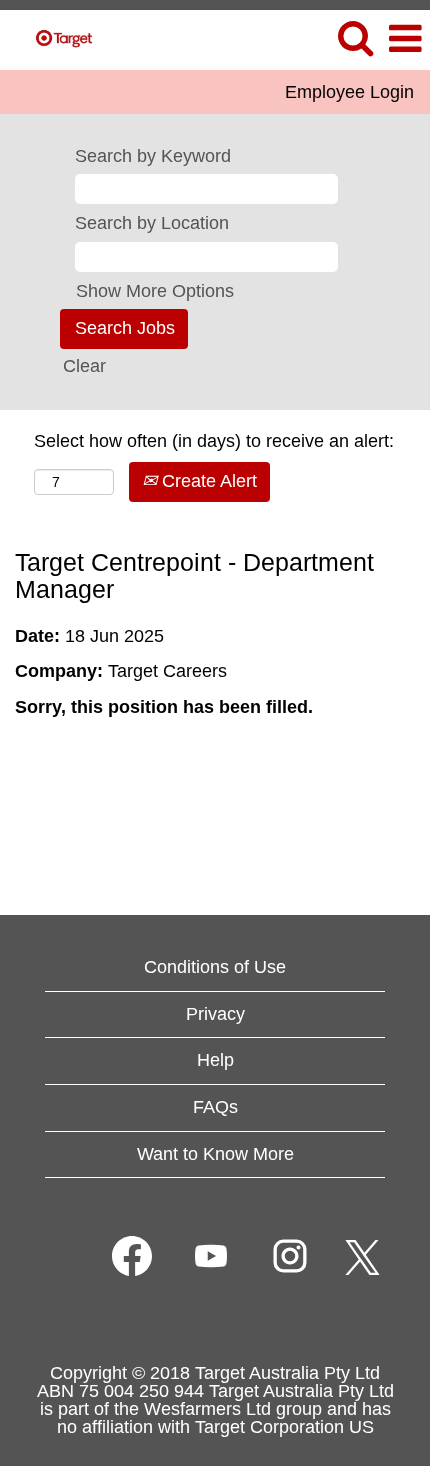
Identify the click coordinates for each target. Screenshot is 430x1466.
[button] (405, 40)
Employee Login (349, 92)
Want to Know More (215, 1154)
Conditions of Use (215, 967)
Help (215, 1060)
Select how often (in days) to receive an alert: (214, 441)
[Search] (355, 39)
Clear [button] (84, 366)
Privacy (215, 1014)
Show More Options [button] (155, 291)
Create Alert (207, 481)
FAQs (215, 1107)
